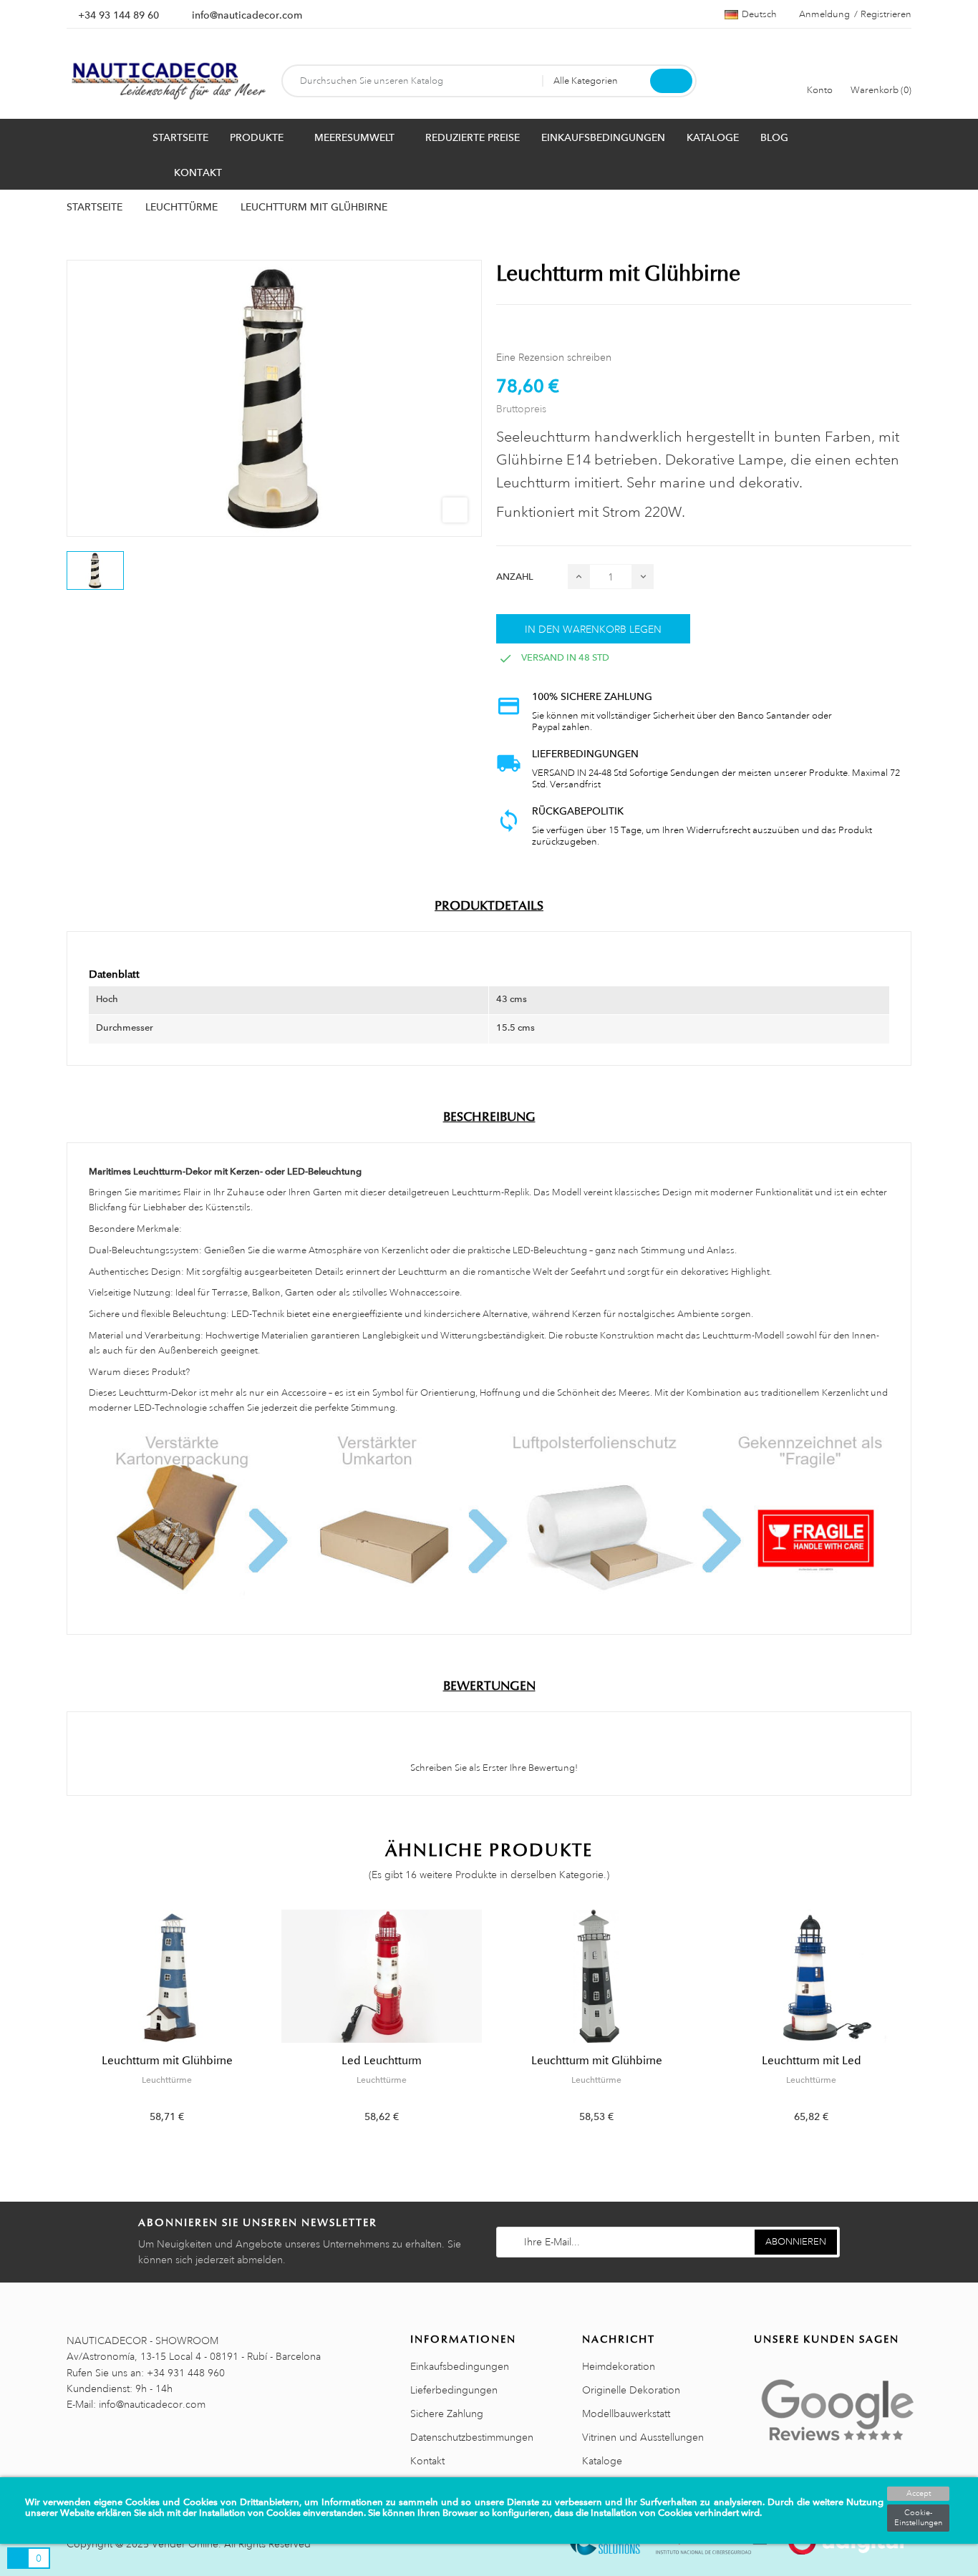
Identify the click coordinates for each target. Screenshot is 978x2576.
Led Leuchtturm (382, 2061)
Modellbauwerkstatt (626, 2414)
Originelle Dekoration (631, 2390)
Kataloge (602, 2461)
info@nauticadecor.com (247, 15)
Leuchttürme (167, 2080)
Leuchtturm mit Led (812, 2061)
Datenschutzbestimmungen (472, 2437)
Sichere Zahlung (447, 2414)
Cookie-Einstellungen (918, 2518)
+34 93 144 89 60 (118, 15)
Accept (919, 2494)
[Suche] (671, 81)
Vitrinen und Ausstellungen (643, 2437)
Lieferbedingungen (454, 2390)
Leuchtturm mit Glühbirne (167, 2061)
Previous (58, 2027)
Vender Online (185, 2544)
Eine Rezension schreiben (554, 357)
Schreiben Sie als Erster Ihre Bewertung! (493, 1768)
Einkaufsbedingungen (460, 2366)
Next (920, 2027)
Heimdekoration (619, 2366)
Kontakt (427, 2461)
